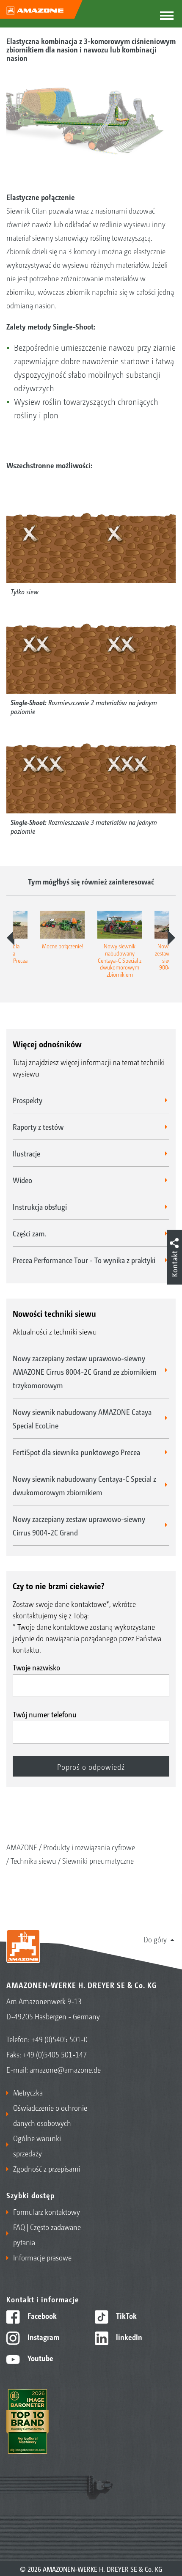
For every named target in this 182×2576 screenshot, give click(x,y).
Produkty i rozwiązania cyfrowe (89, 1847)
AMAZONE (22, 1847)
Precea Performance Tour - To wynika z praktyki (84, 1260)
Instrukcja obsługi (40, 1206)
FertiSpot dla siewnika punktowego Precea (76, 1452)
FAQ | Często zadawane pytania (47, 2234)
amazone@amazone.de (65, 2069)
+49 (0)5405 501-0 (59, 2039)
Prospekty (28, 1100)
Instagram (43, 2337)
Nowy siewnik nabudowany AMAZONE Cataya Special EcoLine (82, 1418)
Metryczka (28, 2092)
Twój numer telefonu (45, 1714)
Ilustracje (26, 1153)
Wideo (22, 1180)
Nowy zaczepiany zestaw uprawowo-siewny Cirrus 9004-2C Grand (79, 1525)
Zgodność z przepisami (47, 2168)
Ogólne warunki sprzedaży (37, 2145)
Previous (11, 938)
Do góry (155, 1939)
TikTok (125, 2315)
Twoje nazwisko (36, 1667)
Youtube (40, 2358)
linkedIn (128, 2337)
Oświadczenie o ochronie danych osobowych (50, 2115)
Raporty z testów (38, 1126)
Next (171, 938)
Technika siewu (33, 1860)
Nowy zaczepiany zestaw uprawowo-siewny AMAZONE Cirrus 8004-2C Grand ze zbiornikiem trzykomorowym (85, 1371)
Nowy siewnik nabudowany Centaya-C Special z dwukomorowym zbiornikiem (84, 1485)
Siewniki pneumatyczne (98, 1860)
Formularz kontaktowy (47, 2211)
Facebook (41, 2315)
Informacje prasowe (42, 2257)
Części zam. (30, 1233)
